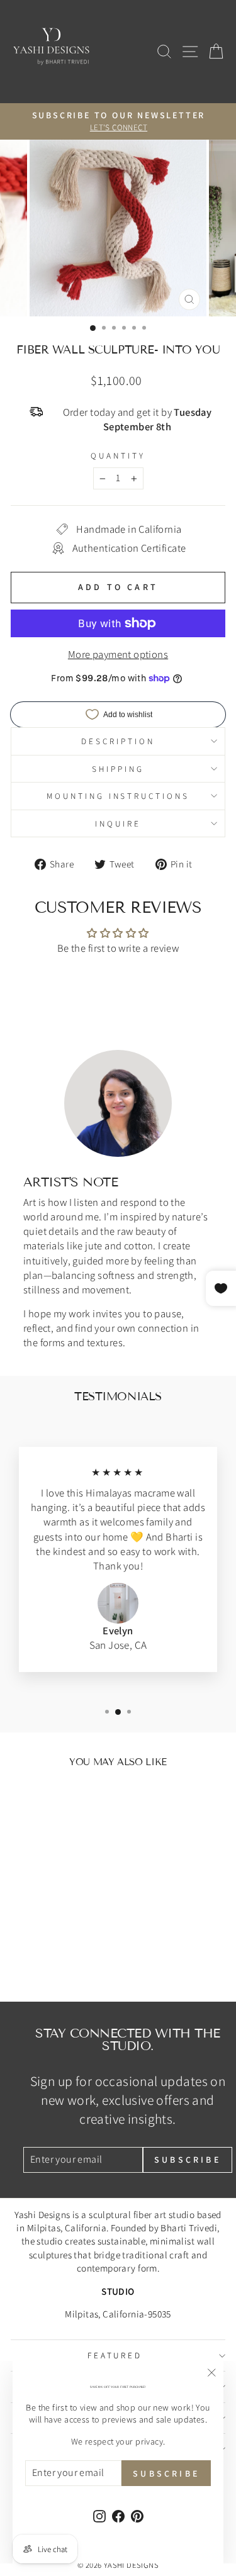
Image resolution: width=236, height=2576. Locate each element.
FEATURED (115, 2355)
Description (118, 741)
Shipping (118, 769)
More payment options (118, 654)
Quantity (118, 455)
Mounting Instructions (118, 796)
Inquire (118, 823)
